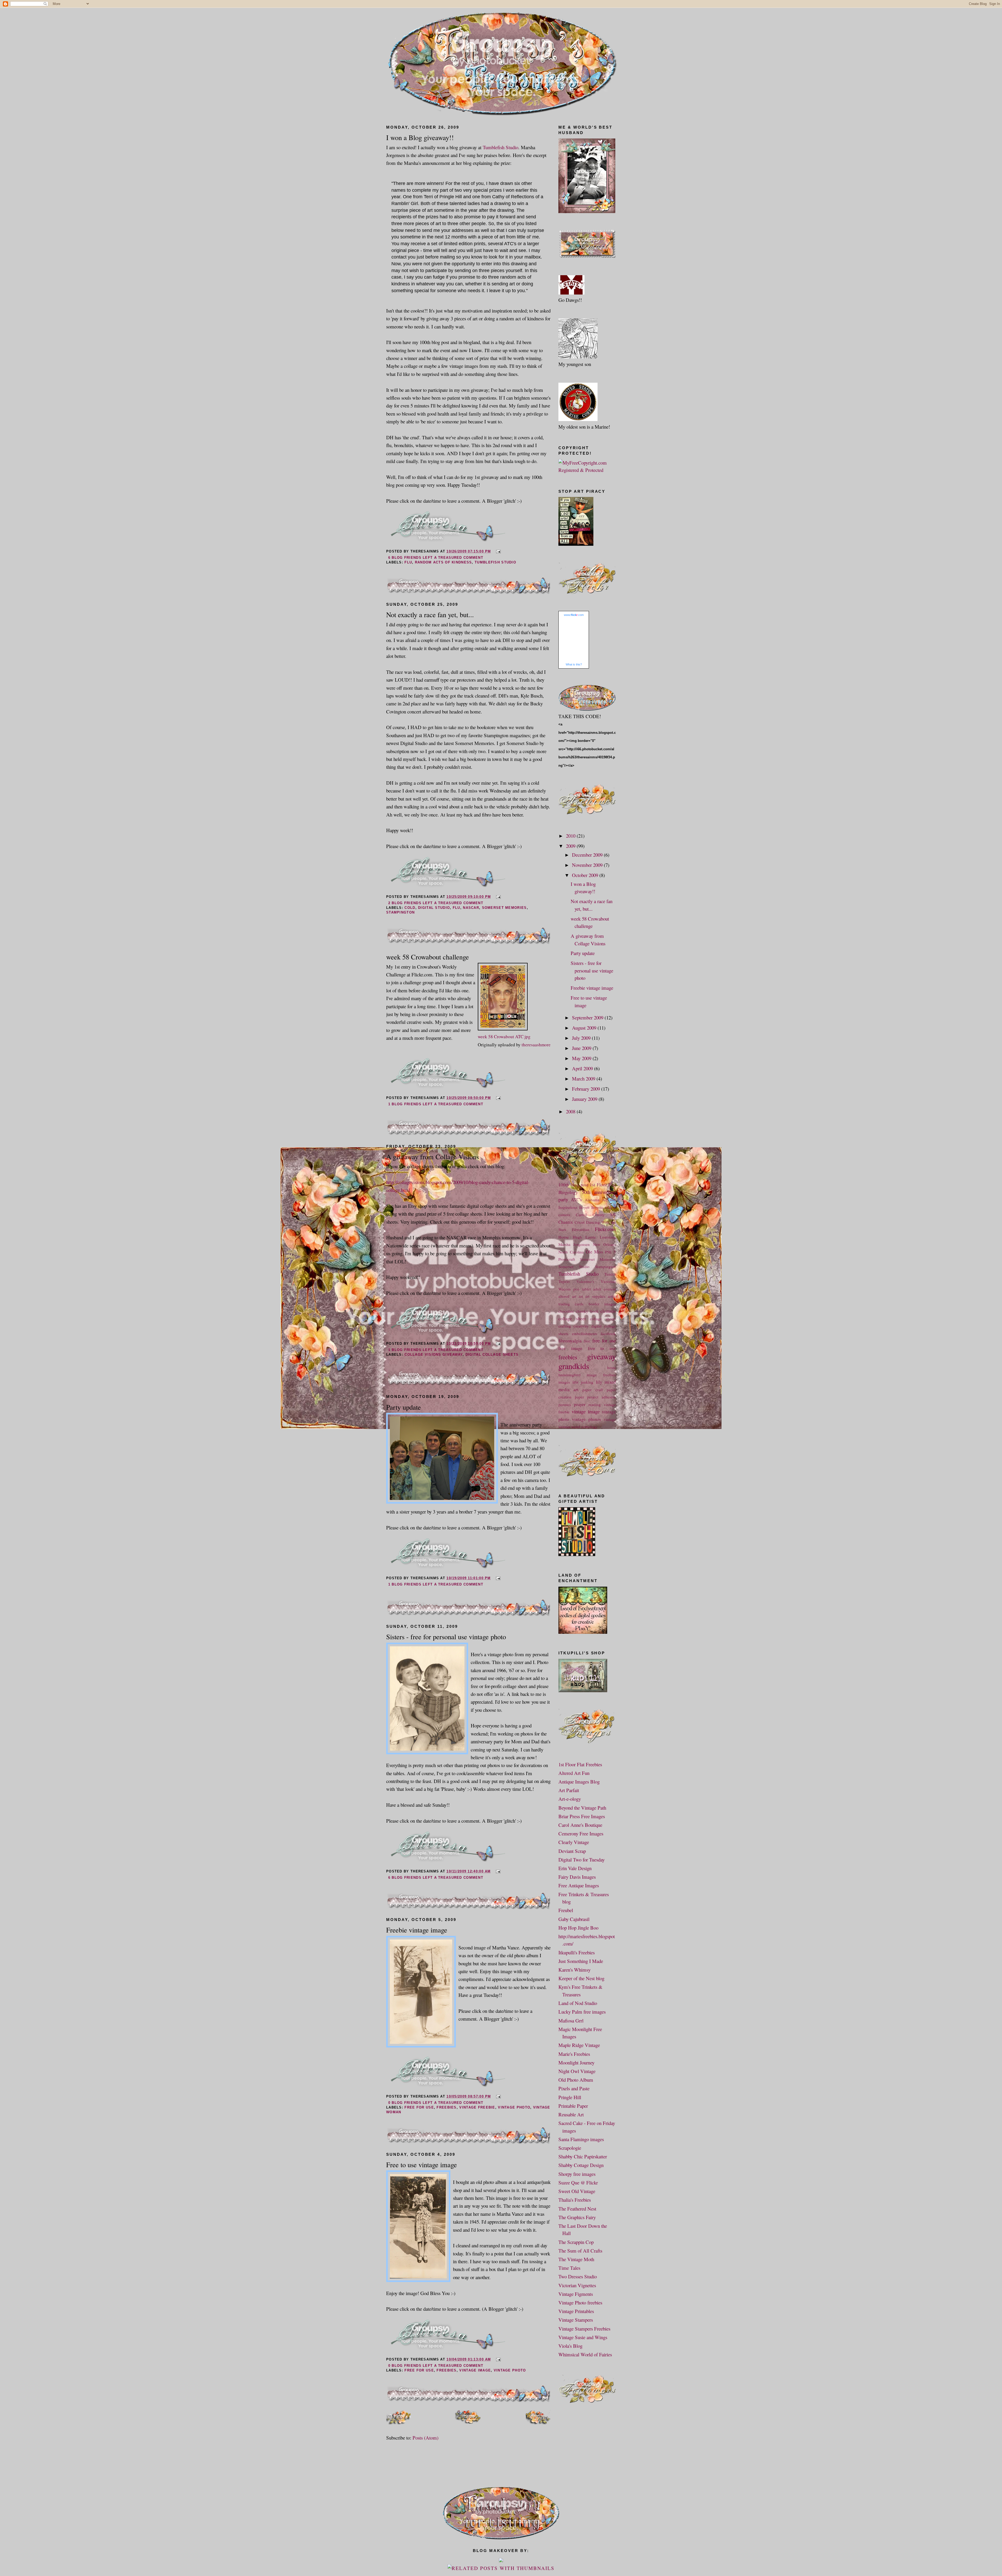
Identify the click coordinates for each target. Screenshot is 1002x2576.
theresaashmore (536, 1045)
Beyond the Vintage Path (582, 1808)
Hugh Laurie (584, 1237)
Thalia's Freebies (575, 2200)
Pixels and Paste (574, 2088)
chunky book (587, 1311)
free (587, 1341)
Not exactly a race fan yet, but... (430, 614)
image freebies (601, 1375)
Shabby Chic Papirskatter (583, 2156)
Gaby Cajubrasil (574, 1919)
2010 (571, 836)
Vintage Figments (576, 2294)
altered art (567, 1296)
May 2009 (582, 1058)
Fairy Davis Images (577, 1877)
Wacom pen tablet (575, 1289)
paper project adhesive (595, 1397)
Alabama (592, 1200)
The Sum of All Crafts (580, 2251)
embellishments (585, 1334)
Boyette (597, 1207)
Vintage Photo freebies (580, 2302)
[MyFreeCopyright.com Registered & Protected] (587, 470)
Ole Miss (595, 1252)
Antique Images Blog (579, 1782)
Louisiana (608, 1237)
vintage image (475, 2370)
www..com (574, 615)
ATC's (576, 1200)
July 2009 (582, 1038)
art (581, 1296)
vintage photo (514, 2107)
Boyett (584, 1207)
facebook (608, 1334)
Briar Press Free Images (582, 1816)
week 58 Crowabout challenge (428, 957)
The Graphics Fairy (577, 2217)
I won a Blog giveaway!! (420, 137)
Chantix (566, 1222)
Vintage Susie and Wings (583, 2337)
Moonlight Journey (576, 2062)
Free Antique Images (579, 1885)
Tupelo (564, 1281)
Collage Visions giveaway (434, 1355)
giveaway (601, 1356)
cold (410, 908)
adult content (604, 1289)
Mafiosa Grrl (571, 2020)
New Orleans (604, 1244)
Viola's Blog (570, 2346)
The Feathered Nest (577, 2209)
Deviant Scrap (572, 1851)
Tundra (610, 1274)
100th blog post (573, 1185)
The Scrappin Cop (576, 2242)
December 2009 (588, 855)
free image (570, 1348)
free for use (419, 2107)
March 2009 (584, 1079)
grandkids (574, 1366)
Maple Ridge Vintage (579, 2045)
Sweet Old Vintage (577, 2191)
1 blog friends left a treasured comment (436, 1104)
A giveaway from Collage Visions (433, 1157)
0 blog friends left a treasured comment (436, 2103)
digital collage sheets (492, 1355)
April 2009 (583, 1068)
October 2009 (586, 875)
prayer (580, 1404)
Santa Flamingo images (581, 2139)
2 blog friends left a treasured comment (436, 903)
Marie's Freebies (574, 2054)
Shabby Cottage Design (581, 2165)
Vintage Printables (576, 2311)
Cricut (580, 1222)
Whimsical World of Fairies (585, 2354)
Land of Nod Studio (578, 2003)
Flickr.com (605, 1229)
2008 (571, 1111)
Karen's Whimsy (574, 1970)
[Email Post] (498, 551)
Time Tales (569, 2268)
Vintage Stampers (576, 2320)
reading (595, 1404)
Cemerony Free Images (581, 1833)
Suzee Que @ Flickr (578, 2182)
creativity (581, 1326)
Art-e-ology (570, 1799)
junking (587, 1382)
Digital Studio (434, 908)
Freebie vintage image (417, 1930)
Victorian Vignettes (577, 2285)
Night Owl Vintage (577, 2071)
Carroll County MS (596, 1215)
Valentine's (585, 1281)
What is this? (574, 664)
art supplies (595, 1296)
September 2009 (588, 1017)
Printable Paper (573, 2106)
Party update (404, 1407)
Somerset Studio (574, 1266)
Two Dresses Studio (578, 2276)
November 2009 (588, 865)
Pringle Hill (570, 2097)
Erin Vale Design (575, 1868)
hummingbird (569, 1375)
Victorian (608, 1281)
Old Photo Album (576, 2080)
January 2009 (585, 1099)
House (564, 1237)
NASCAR (471, 908)
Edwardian (581, 1229)
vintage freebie (477, 2107)
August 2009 (585, 1028)
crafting (565, 1326)
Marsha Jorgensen (574, 1244)
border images (602, 1304)
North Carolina (571, 1252)
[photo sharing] (503, 1028)
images (564, 1382)
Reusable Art (571, 2114)
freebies (446, 2107)
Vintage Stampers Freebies (584, 2329)
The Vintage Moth (576, 2259)
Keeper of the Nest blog (581, 1978)
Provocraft (567, 1259)
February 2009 (587, 1089)
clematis (608, 1311)
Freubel (566, 1910)
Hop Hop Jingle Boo (578, 1928)
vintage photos (587, 1419)
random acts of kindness (443, 562)
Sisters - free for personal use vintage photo (446, 1637)
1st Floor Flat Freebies (580, 1764)
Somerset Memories (504, 908)
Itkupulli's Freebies (577, 1952)
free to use (602, 1348)
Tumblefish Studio (500, 147)
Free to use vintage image (422, 2164)
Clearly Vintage (574, 1842)
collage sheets (603, 1319)
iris (575, 1382)
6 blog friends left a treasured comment (436, 558)
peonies (565, 1404)
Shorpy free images (577, 2174)
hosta (612, 1367)
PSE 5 (610, 1252)
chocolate (566, 1311)
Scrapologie (570, 2148)
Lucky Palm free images (582, 2012)
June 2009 (582, 1048)
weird (576, 1427)
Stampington (400, 912)
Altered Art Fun (574, 1773)
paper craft (593, 1390)
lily (599, 1382)
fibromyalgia (570, 1341)
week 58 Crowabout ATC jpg (504, 1037)
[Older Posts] (538, 2422)
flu (408, 562)
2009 (571, 846)
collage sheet (572, 1319)
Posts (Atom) (425, 2438)
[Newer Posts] (399, 2422)
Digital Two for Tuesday (581, 1860)
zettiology (589, 1427)
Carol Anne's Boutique (580, 1825)
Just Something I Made (581, 1961)
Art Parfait (569, 1790)
